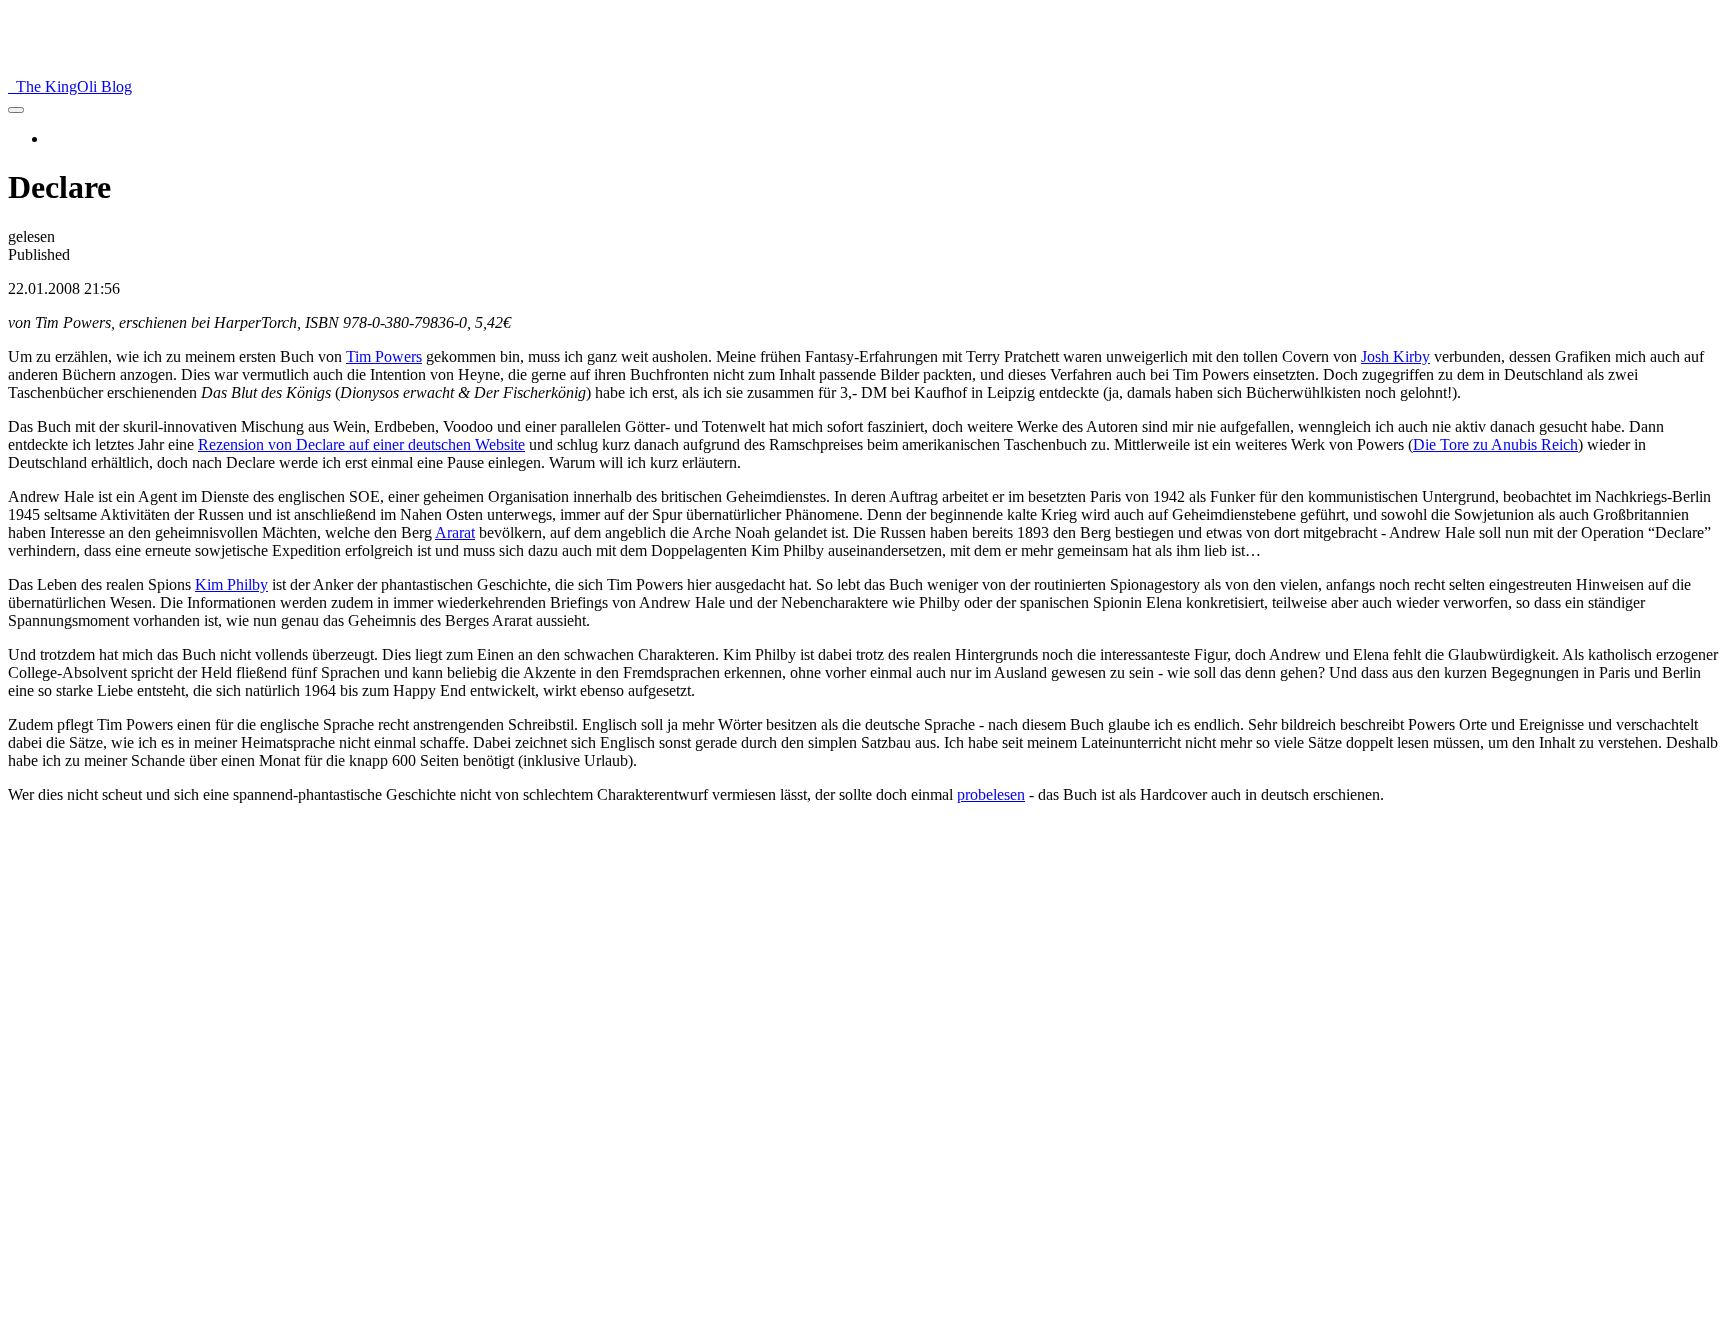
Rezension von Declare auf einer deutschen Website (361, 444)
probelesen (991, 794)
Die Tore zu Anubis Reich (1495, 444)
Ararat (455, 532)
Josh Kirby (1395, 356)
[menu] (16, 110)
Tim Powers (384, 356)
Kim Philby (231, 584)
